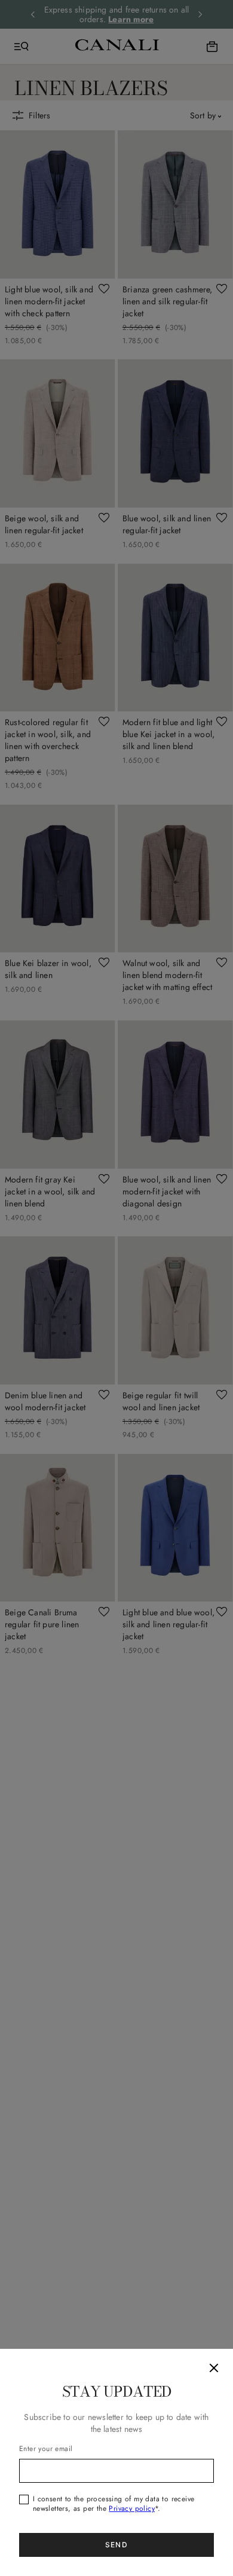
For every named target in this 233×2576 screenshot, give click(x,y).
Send (116, 2545)
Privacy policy (132, 2508)
